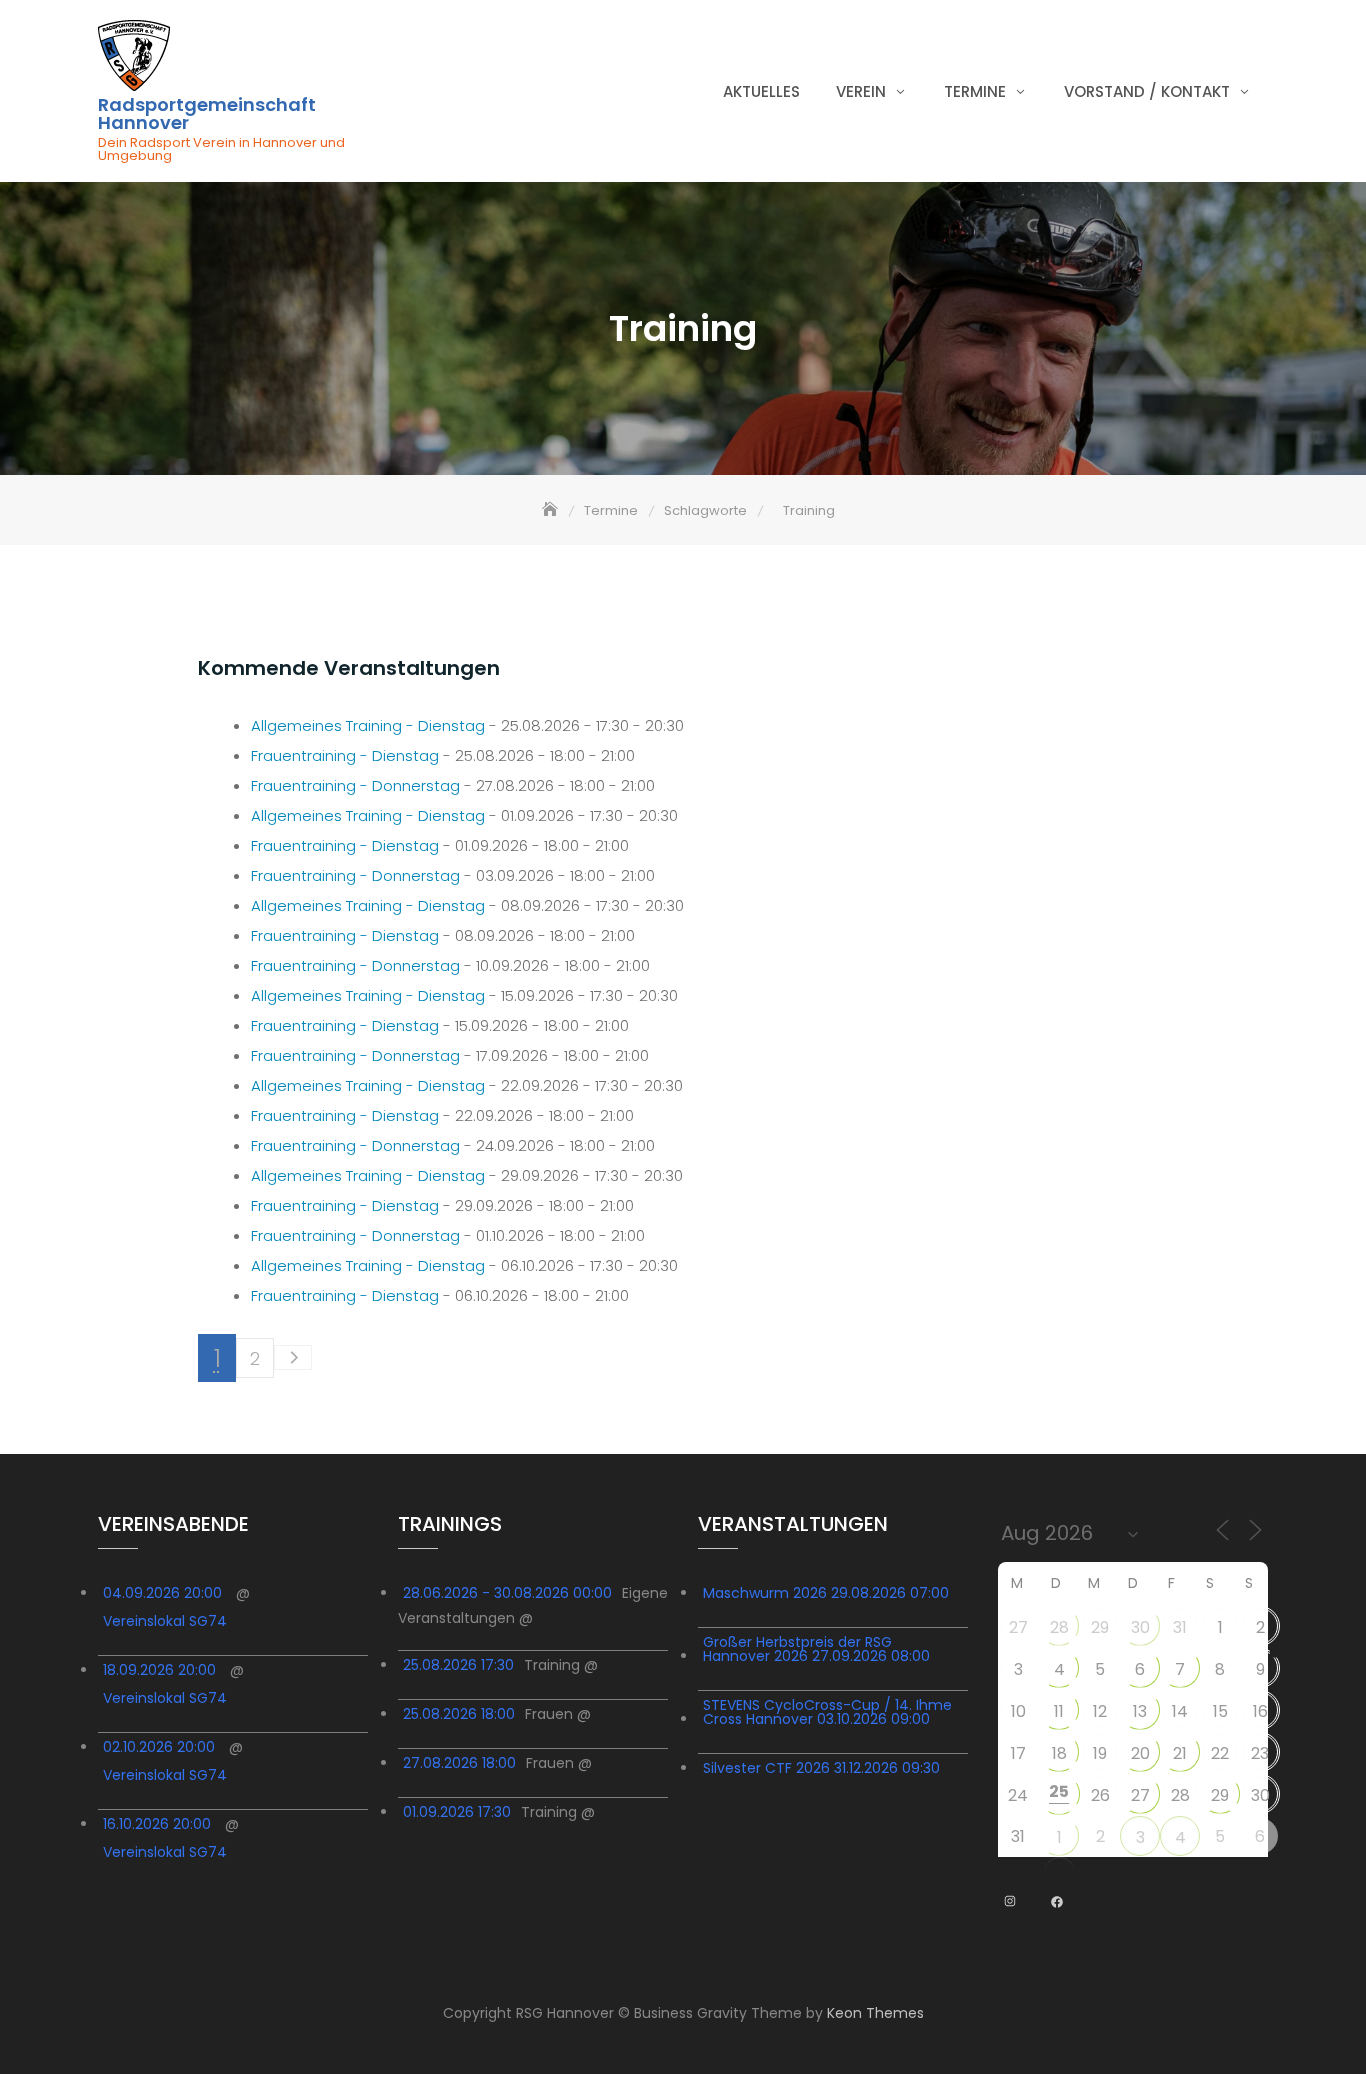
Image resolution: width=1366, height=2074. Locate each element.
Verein (861, 91)
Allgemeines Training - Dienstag (368, 725)
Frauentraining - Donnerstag (355, 785)
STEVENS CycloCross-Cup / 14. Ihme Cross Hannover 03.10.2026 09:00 (827, 1712)
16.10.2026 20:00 (157, 1824)
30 (1140, 1627)
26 (1100, 1795)
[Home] (552, 510)
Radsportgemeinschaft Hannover (207, 114)
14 (1180, 1711)
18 (1059, 1753)
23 (1260, 1753)
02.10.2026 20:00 (159, 1747)
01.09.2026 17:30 (457, 1812)
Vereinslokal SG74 (165, 1621)
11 (1059, 1711)
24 (1018, 1795)
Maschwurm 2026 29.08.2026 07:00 (826, 1593)
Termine (975, 91)
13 (1140, 1711)
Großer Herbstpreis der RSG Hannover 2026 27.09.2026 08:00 (816, 1649)
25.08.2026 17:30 (458, 1665)
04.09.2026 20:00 (162, 1593)
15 (1220, 1711)
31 (1180, 1627)
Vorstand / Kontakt (1147, 91)
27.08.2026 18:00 (459, 1763)
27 (1018, 1627)
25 (1059, 1791)
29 (1100, 1627)
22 (1220, 1753)
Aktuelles (761, 91)
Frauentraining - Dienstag (345, 755)
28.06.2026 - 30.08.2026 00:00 (507, 1593)
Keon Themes (875, 2013)
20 (1140, 1753)
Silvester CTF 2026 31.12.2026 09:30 (821, 1768)
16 (1260, 1711)
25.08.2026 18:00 (459, 1714)
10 (1018, 1711)
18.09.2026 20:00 (159, 1670)
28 (1059, 1627)
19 (1100, 1753)
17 (1018, 1753)
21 (1180, 1753)
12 (1100, 1711)
